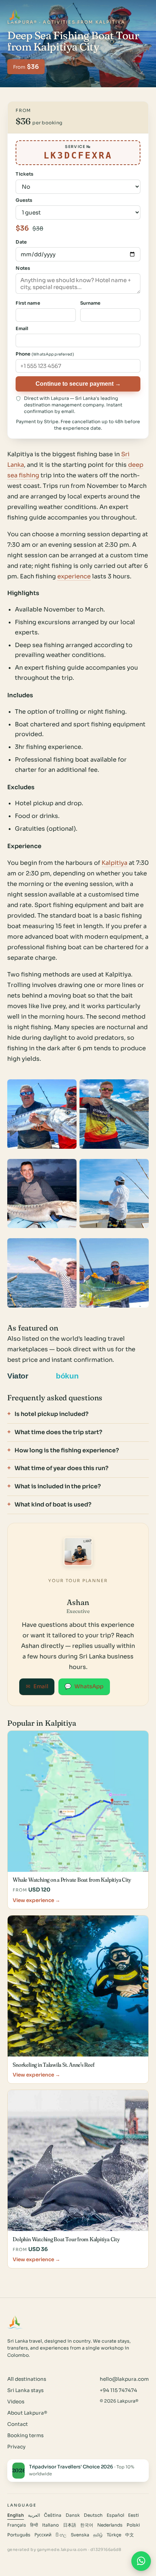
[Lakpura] (15, 16)
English (16, 2515)
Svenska (80, 2535)
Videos (16, 2402)
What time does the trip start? (58, 1432)
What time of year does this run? (61, 1468)
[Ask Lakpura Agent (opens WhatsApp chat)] (141, 2561)
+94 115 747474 (118, 2390)
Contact (18, 2424)
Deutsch (93, 2515)
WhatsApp (84, 1686)
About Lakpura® (27, 2413)
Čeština (53, 2515)
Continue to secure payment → (78, 384)
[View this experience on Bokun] (72, 1376)
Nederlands (110, 2525)
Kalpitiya (114, 863)
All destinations (27, 2379)
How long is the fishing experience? (67, 1450)
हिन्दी (34, 2525)
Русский (43, 2535)
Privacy (16, 2447)
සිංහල (61, 2535)
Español (115, 2515)
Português (19, 2535)
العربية (34, 2515)
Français (17, 2525)
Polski (133, 2525)
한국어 (87, 2525)
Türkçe (114, 2535)
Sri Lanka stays (25, 2390)
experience (74, 576)
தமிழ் (98, 2535)
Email (37, 1686)
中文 (130, 2535)
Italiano (50, 2525)
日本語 (70, 2525)
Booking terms (25, 2435)
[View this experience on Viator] (26, 1376)
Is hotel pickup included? (52, 1414)
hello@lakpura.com (124, 2379)
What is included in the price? (58, 1486)
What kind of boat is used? (53, 1504)
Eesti (134, 2515)
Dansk (73, 2515)
